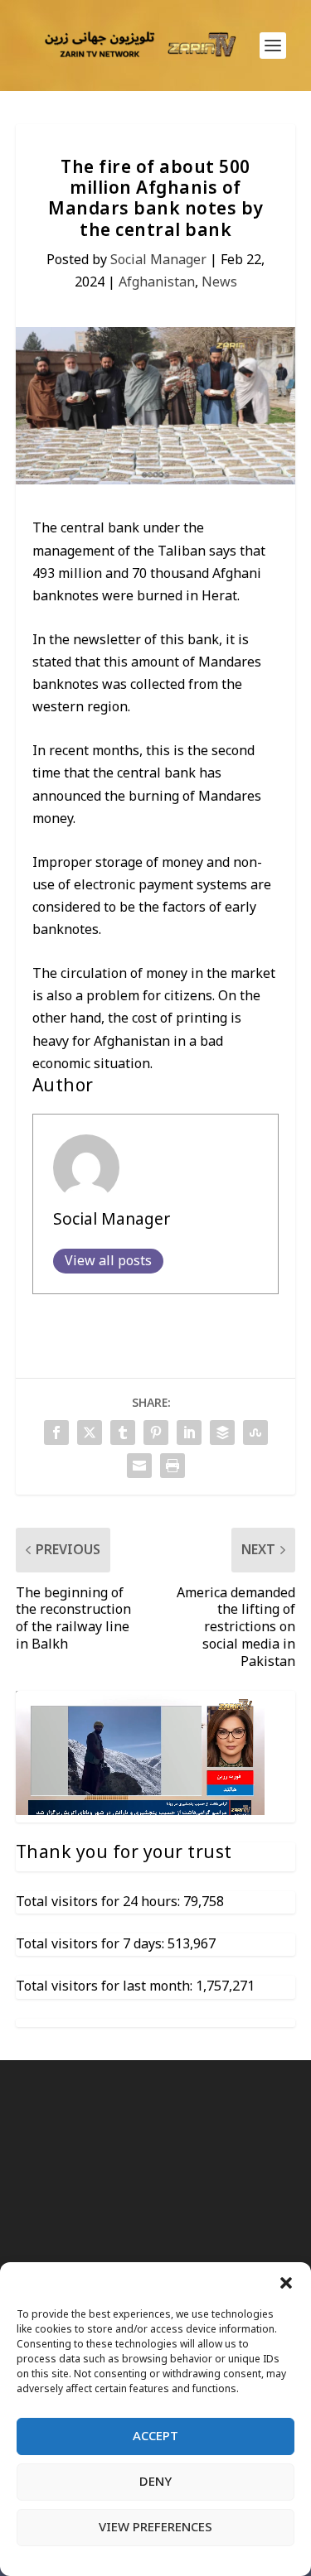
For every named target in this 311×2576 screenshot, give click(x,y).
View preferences (155, 2527)
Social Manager (158, 260)
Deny (155, 2482)
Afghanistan (157, 282)
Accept (155, 2436)
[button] (286, 2283)
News (219, 282)
